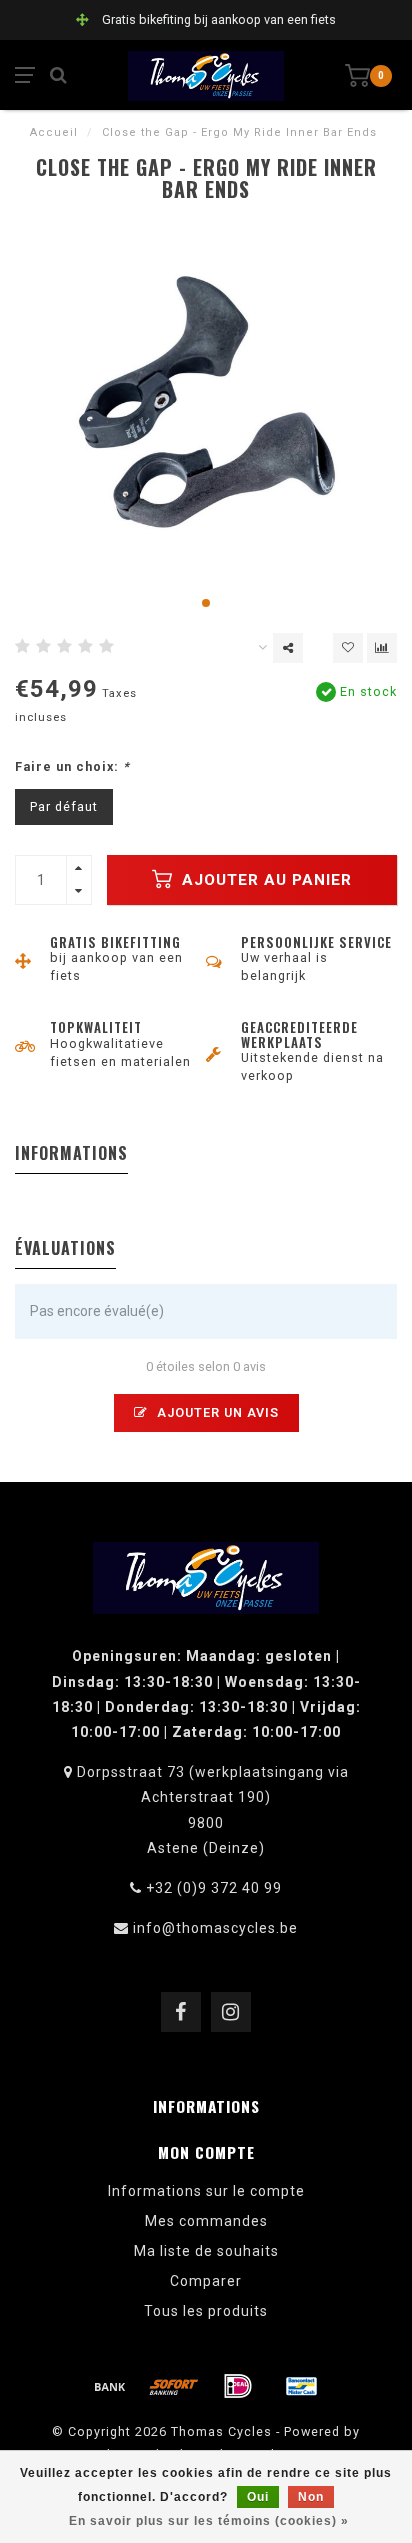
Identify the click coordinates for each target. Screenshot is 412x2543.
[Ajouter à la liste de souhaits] (348, 648)
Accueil (54, 132)
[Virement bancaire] (110, 2386)
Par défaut (64, 806)
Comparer (206, 2281)
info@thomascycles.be (215, 1928)
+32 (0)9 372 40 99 (214, 1888)
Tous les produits (206, 2311)
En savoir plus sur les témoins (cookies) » (209, 2521)
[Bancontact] (302, 2386)
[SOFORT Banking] (174, 2386)
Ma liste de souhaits (206, 2251)
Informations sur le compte (206, 2191)
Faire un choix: (72, 766)
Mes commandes (206, 2221)
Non (311, 2497)
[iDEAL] (238, 2386)
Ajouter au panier (264, 880)
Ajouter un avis (216, 1412)
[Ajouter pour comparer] (382, 648)
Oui (258, 2497)
